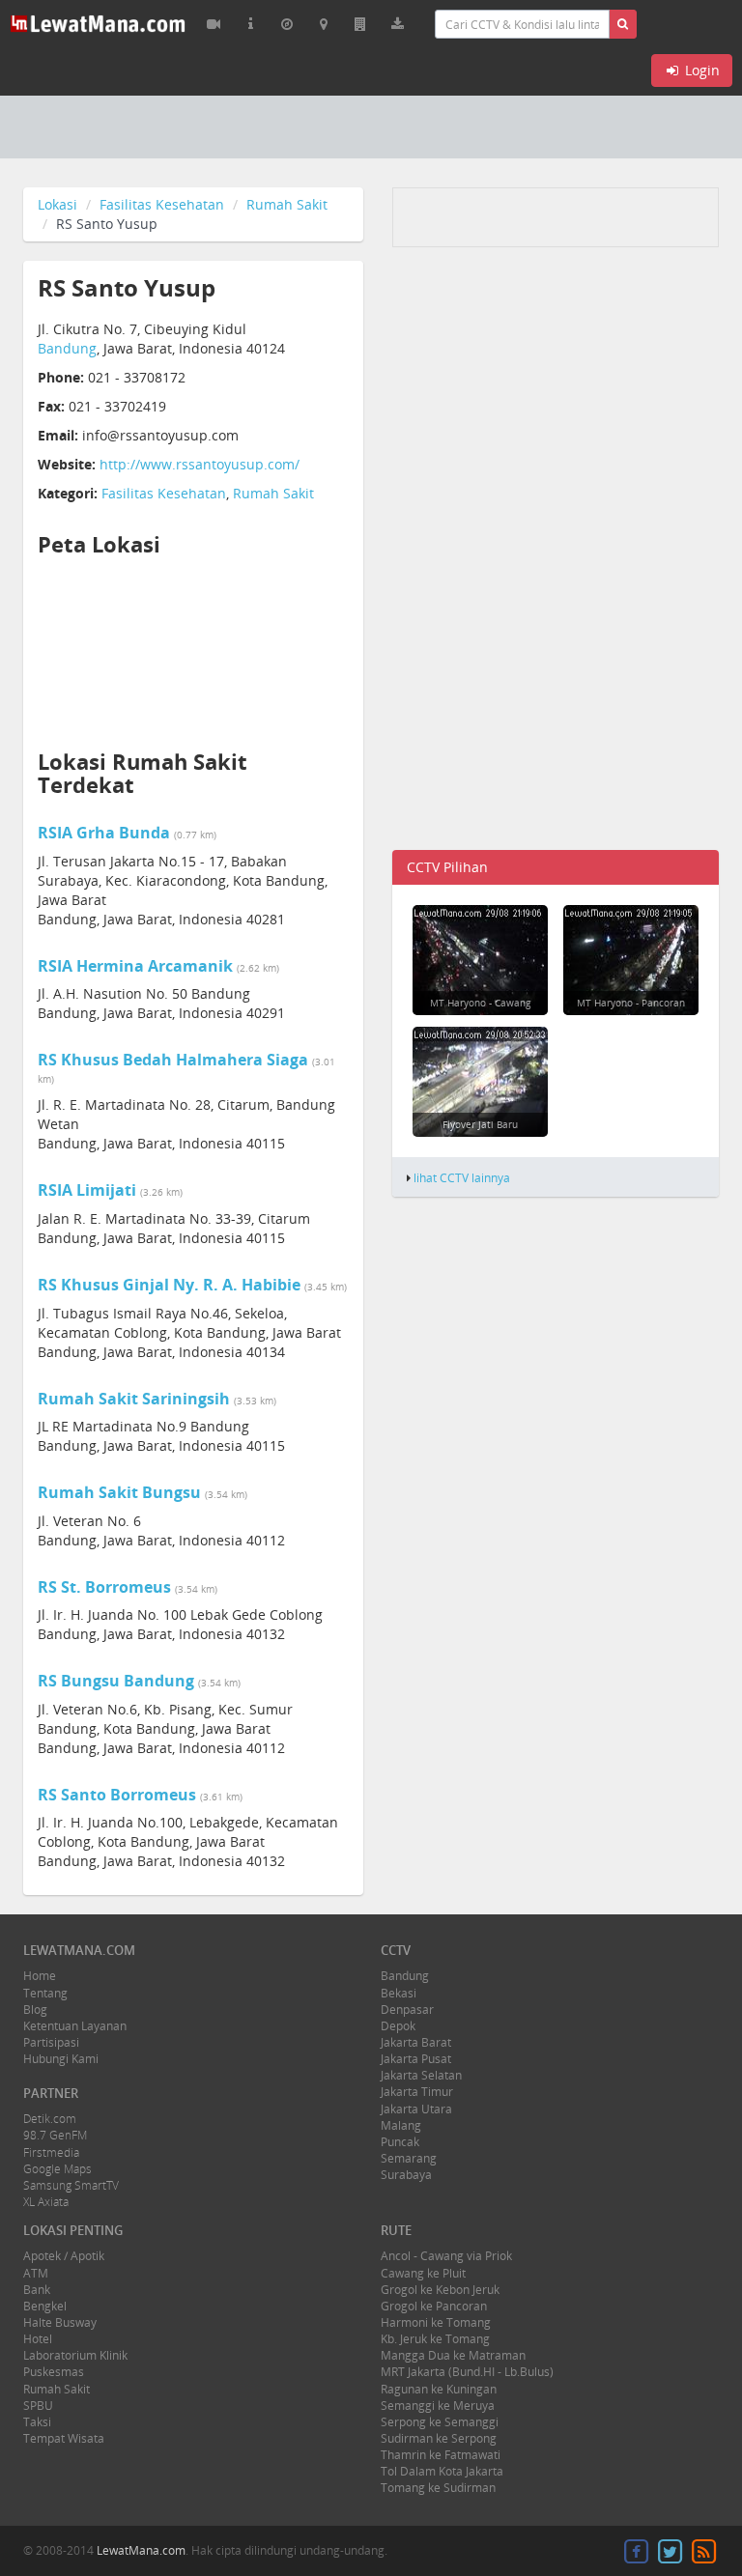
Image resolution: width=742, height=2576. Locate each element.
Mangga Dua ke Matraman (453, 2355)
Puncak (400, 2142)
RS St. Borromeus (104, 1587)
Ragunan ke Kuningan (439, 2389)
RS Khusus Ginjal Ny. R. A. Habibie (169, 1285)
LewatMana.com (141, 2550)
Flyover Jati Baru (480, 1124)
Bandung (67, 348)
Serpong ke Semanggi (440, 2422)
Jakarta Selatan (421, 2075)
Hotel (38, 2339)
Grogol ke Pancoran (434, 2306)
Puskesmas (54, 2372)
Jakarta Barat (416, 2042)
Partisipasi (51, 2042)
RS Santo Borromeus (117, 1795)
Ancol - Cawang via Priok (446, 2256)
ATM (36, 2273)
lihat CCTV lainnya (462, 1177)
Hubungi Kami (61, 2059)
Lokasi (57, 204)
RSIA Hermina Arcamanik (135, 966)
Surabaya (406, 2175)
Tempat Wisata (64, 2438)
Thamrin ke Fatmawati (441, 2455)
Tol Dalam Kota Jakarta (442, 2471)
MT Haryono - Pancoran (631, 1003)
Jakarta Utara (416, 2109)
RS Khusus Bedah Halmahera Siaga (173, 1060)
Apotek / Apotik (64, 2256)
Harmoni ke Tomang (436, 2322)
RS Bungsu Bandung (116, 1681)
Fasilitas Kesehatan (162, 204)
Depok (398, 2026)
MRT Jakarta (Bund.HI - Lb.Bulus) (467, 2372)
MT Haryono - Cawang (480, 1003)
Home (40, 1976)
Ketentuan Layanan (75, 2026)
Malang (401, 2125)
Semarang (409, 2158)
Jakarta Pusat (416, 2059)
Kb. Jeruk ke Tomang (435, 2339)
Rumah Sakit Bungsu (119, 1492)
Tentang (45, 1993)
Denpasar (407, 2010)
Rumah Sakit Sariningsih (134, 1399)
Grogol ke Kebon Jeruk (440, 2290)
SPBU (38, 2406)
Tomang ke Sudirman (438, 2488)
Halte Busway (60, 2322)
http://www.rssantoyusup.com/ (200, 464)
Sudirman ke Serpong (439, 2438)
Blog (35, 2010)
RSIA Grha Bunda (104, 833)
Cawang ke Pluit (423, 2273)
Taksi (37, 2422)
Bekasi (399, 1993)
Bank (37, 2290)
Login (700, 70)
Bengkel (45, 2306)
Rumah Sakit (287, 204)
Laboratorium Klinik (75, 2355)
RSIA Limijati (87, 1190)
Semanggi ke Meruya (438, 2406)
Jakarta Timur (417, 2092)
